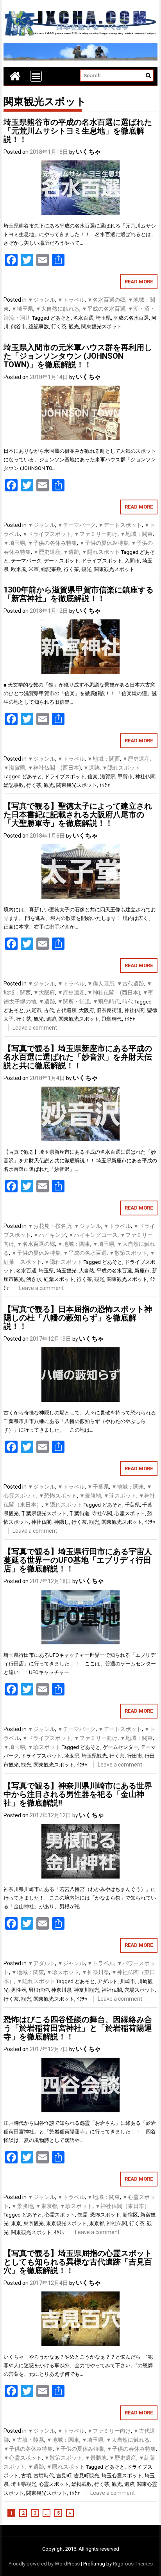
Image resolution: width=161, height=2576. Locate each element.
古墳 (26, 2475)
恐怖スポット (105, 2215)
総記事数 (39, 326)
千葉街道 (79, 1513)
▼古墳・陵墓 (28, 2440)
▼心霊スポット (23, 2458)
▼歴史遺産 (47, 552)
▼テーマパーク (77, 525)
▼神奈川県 (95, 1972)
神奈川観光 (87, 1990)
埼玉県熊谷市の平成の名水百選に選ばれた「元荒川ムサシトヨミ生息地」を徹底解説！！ (78, 131)
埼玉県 (103, 318)
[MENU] (36, 76)
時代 (128, 1002)
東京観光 (34, 2223)
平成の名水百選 (131, 318)
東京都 (97, 2223)
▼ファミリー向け (96, 534)
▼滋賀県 (14, 768)
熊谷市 (19, 326)
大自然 (87, 1271)
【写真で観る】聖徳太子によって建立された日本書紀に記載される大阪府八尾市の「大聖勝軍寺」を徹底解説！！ (78, 815)
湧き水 (34, 1279)
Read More (139, 282)
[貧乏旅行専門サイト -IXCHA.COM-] (15, 76)
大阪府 (87, 1010)
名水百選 (83, 318)
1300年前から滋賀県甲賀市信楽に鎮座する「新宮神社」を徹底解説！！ (79, 594)
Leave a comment (35, 1028)
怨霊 (82, 2215)
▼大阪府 (44, 993)
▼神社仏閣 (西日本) (54, 768)
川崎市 (128, 1981)
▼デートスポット (120, 525)
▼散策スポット (128, 1253)
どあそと (61, 318)
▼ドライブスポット (47, 534)
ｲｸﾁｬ (105, 785)
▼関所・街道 (74, 1002)
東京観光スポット (66, 2223)
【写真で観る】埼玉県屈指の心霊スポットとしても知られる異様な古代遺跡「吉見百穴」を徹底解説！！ (78, 2262)
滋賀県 (108, 777)
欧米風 (19, 569)
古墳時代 (44, 2475)
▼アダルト (41, 1963)
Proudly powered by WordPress (44, 2564)
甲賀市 (125, 777)
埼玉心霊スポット (122, 2475)
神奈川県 (61, 1990)
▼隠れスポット (101, 552)
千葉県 (132, 1505)
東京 (16, 2223)
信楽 (93, 777)
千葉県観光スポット (44, 1513)
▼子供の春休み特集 (131, 2449)
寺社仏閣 (102, 1513)
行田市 (135, 1756)
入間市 (132, 561)
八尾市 (34, 1010)
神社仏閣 (145, 777)
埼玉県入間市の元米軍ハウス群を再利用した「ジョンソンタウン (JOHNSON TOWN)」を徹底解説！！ (78, 356)
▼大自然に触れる (57, 309)
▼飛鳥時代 (106, 1002)
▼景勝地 (90, 1496)
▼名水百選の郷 (106, 300)
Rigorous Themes (133, 2564)
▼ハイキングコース (93, 1235)
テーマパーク (26, 561)
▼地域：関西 (104, 759)
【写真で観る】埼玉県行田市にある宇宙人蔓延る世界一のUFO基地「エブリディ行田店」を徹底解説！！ (78, 1560)
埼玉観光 (66, 1271)
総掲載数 (82, 2484)
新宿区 (130, 2215)
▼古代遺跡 (131, 984)
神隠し (62, 1522)
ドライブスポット (102, 561)
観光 (74, 326)
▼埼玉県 (22, 309)
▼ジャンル (41, 300)
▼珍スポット (120, 1496)
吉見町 (64, 2475)
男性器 (19, 1990)
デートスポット (62, 561)
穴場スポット (140, 1990)
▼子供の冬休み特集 (52, 543)
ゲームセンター (121, 1747)
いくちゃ (88, 152)
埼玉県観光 (94, 1756)
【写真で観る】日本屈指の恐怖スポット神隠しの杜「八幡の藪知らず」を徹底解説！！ (78, 1318)
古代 (49, 1010)
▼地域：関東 (136, 534)
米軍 (34, 569)
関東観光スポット (102, 326)
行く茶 (59, 326)
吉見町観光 (87, 2475)
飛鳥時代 (112, 1019)
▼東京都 (47, 2206)
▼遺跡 (71, 552)
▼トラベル (71, 300)
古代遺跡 (66, 1010)
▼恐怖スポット (58, 1496)
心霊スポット (130, 1513)
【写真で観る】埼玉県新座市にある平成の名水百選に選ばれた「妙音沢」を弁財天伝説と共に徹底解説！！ (78, 1057)
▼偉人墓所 (101, 984)
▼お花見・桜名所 (50, 1226)
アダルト (107, 1981)
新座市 (142, 1271)
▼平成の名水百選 (104, 309)
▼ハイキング (50, 1235)
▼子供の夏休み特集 (104, 543)
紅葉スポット (59, 1279)
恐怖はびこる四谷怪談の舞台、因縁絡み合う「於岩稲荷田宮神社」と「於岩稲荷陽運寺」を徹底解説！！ (78, 2028)
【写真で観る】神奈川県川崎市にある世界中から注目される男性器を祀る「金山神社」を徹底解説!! (78, 1794)
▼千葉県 (98, 1487)
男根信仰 (39, 1990)
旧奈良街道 (109, 1010)
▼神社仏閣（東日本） (122, 2206)
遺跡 (51, 1019)
